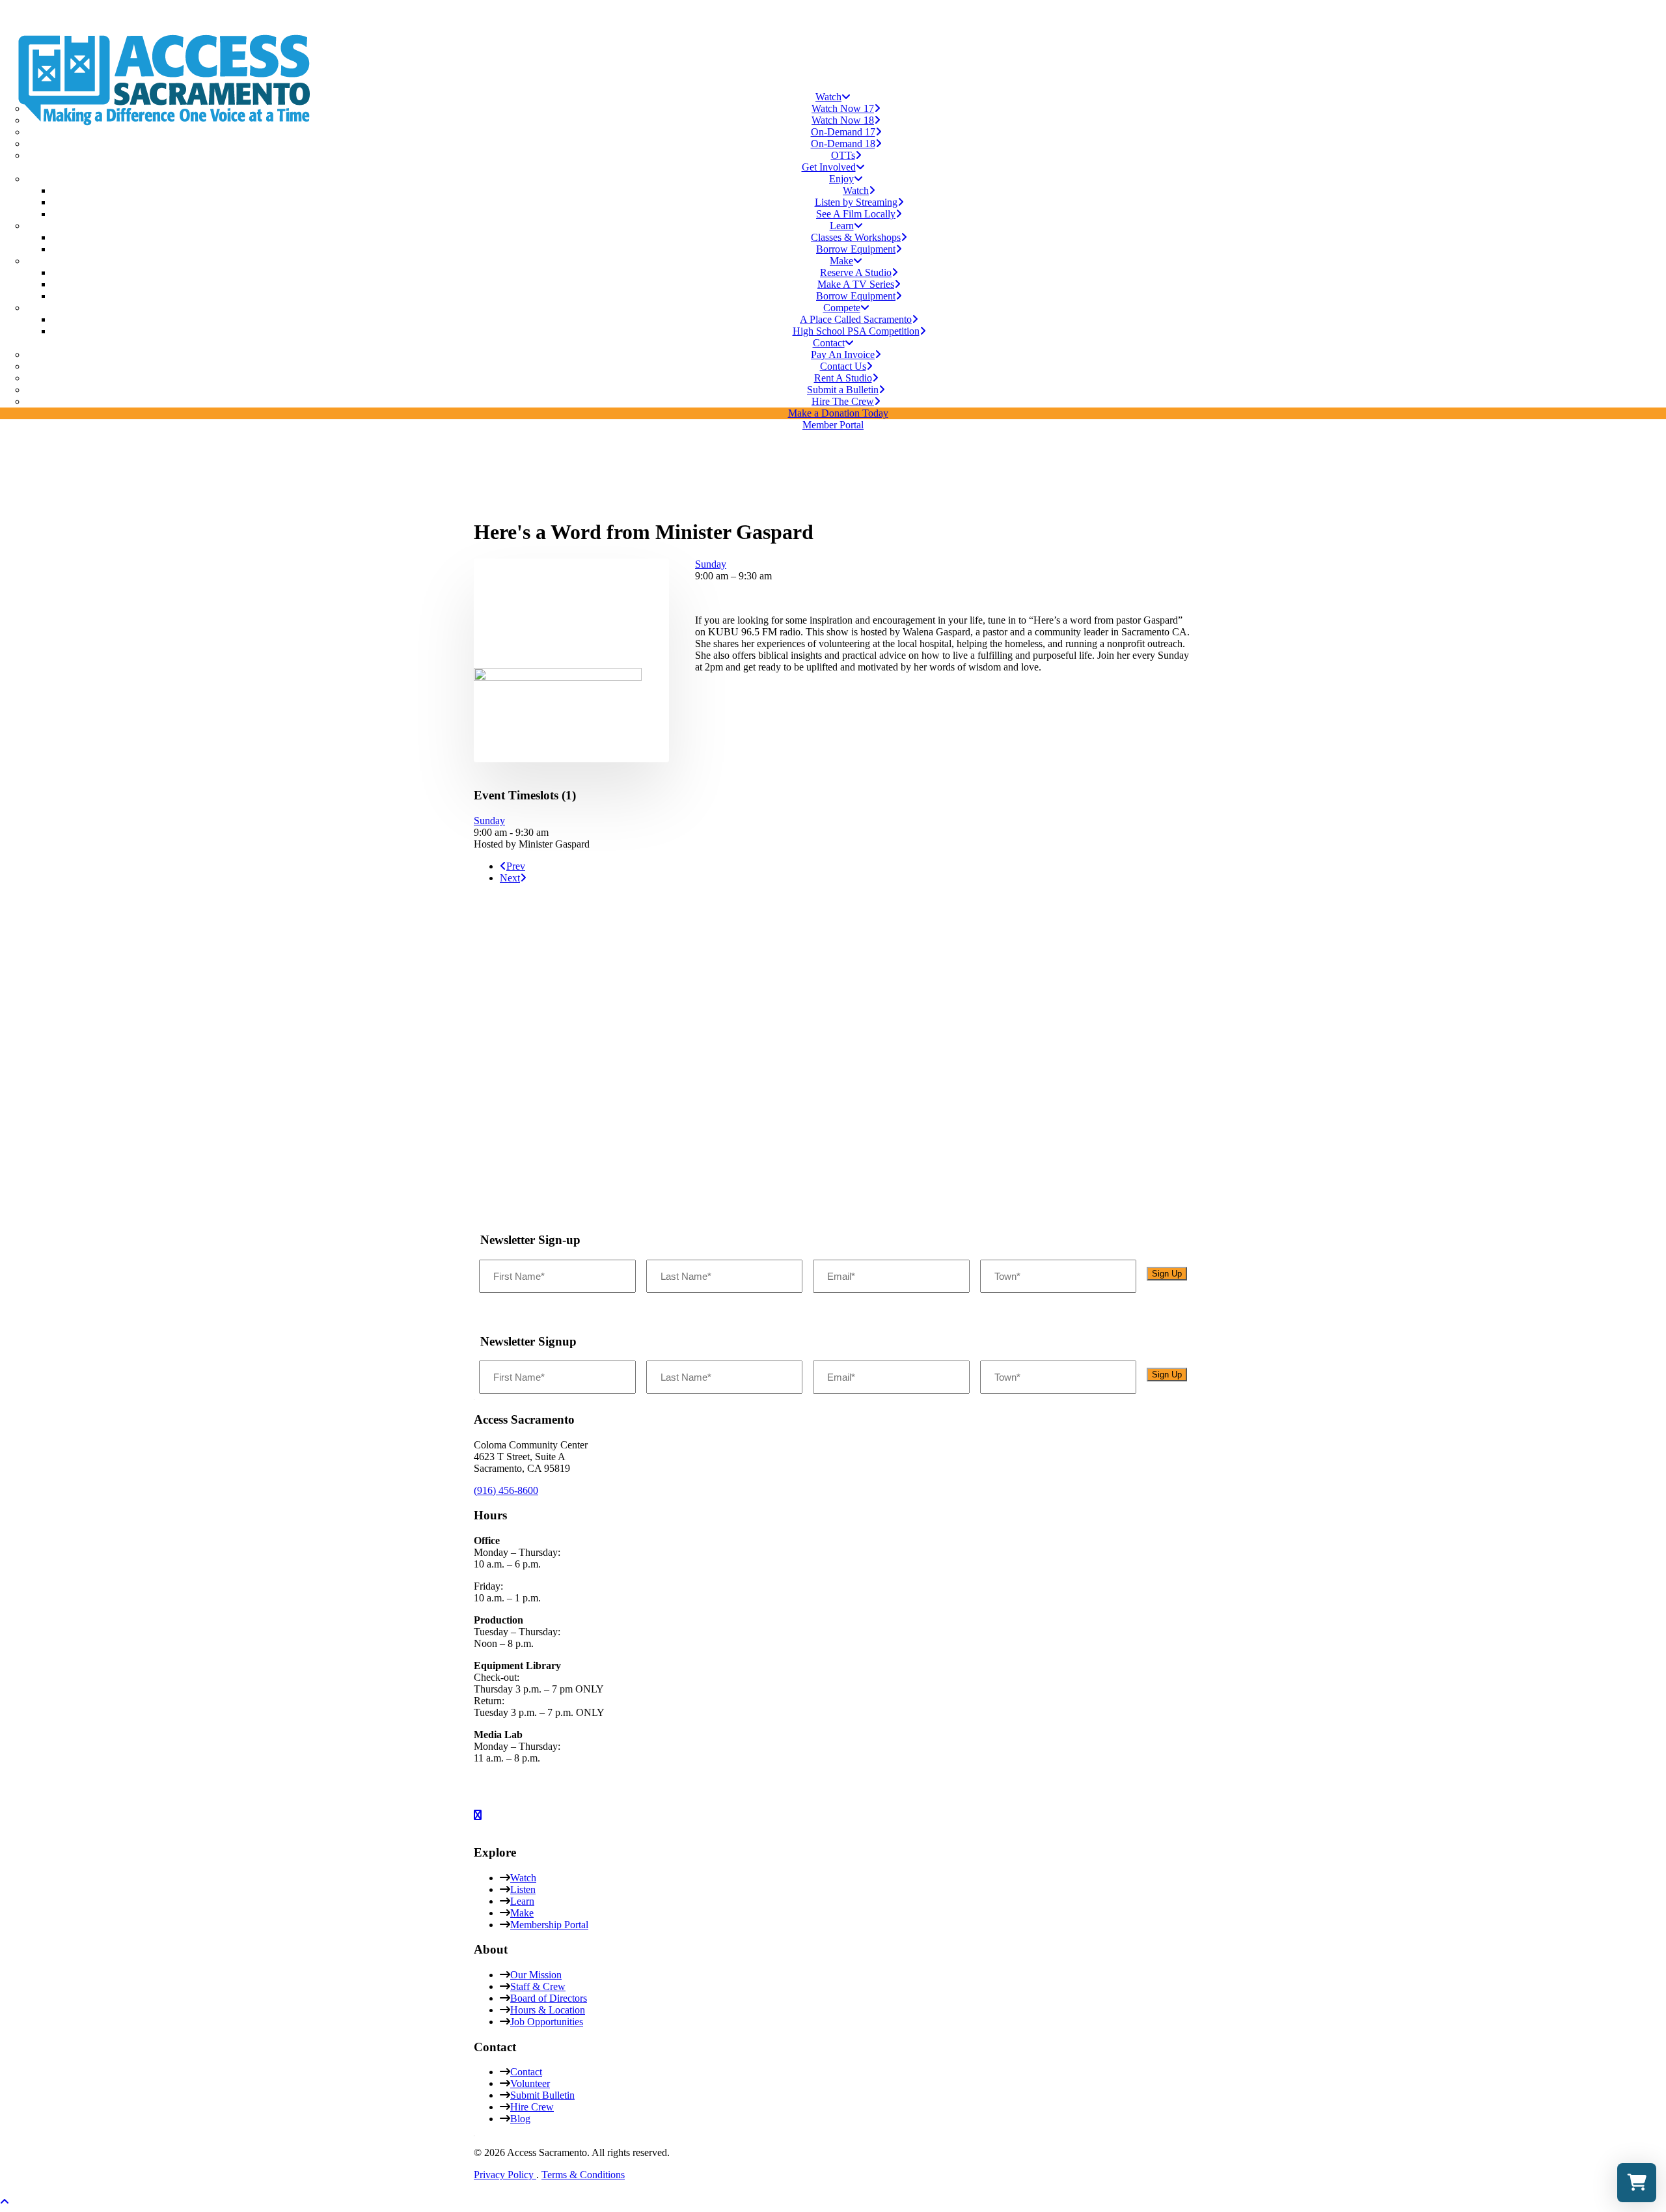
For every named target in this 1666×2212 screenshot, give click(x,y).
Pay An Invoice (843, 354)
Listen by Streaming (856, 202)
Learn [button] (842, 226)
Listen (523, 1889)
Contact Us (843, 366)
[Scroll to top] (13, 2201)
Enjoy (841, 179)
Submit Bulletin (542, 2095)
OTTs (843, 155)
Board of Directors (549, 1998)
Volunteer (530, 2083)
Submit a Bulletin (843, 390)
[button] (558, 677)
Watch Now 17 (843, 108)
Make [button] (841, 261)
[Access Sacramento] (833, 40)
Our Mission (536, 1975)
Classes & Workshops (856, 237)
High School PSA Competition (856, 331)
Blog (520, 2119)
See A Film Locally (856, 214)
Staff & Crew (538, 1986)
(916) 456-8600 (506, 1490)
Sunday (711, 564)
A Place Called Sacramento (856, 319)
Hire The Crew (843, 401)
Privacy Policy (505, 2175)
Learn (522, 1901)
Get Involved (829, 167)
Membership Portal (549, 1925)
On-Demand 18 (843, 144)
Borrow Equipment (856, 249)
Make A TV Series (856, 284)
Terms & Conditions (583, 2175)
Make (522, 1913)
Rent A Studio (843, 378)
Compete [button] (842, 308)
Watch (828, 97)
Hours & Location (548, 2010)
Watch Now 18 (843, 120)
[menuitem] (833, 126)
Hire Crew (532, 2107)
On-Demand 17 (843, 132)
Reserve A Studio (856, 272)
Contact (829, 343)
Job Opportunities (547, 2022)
